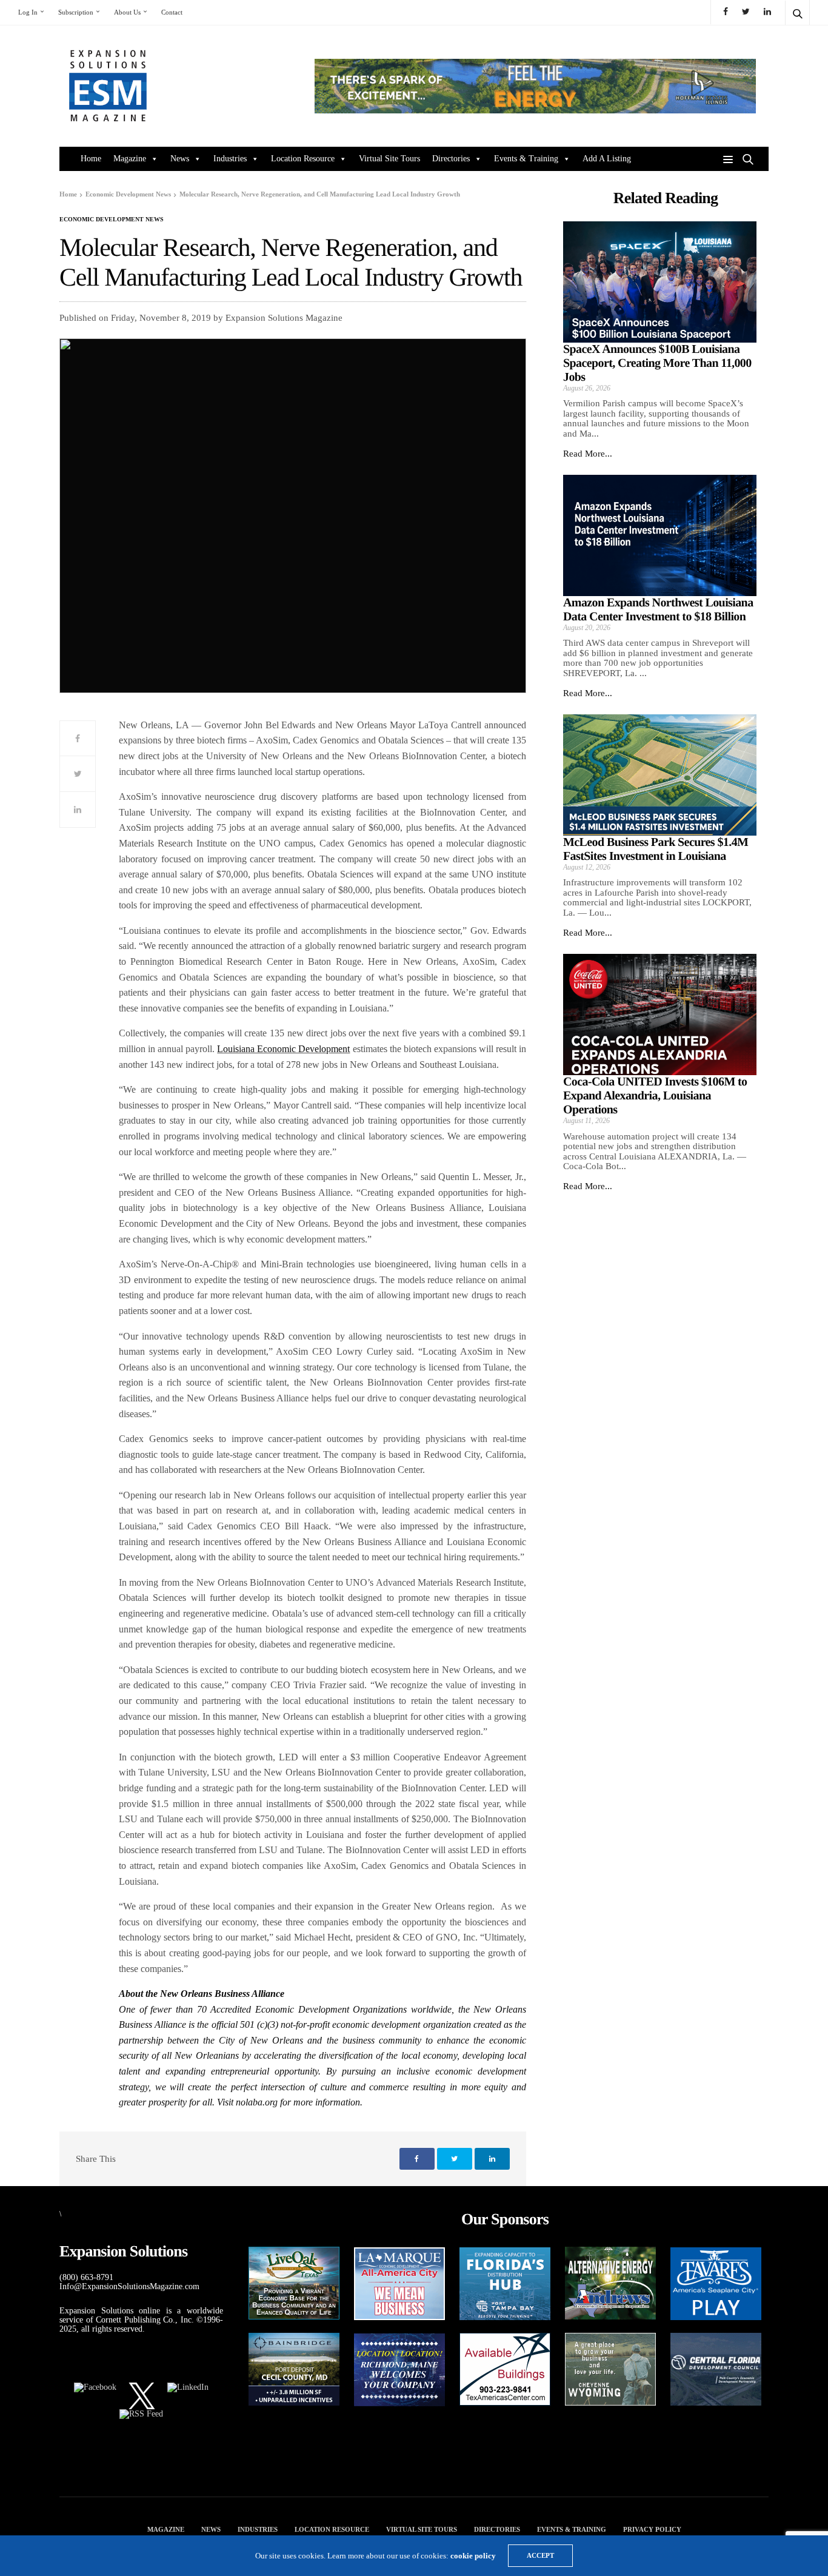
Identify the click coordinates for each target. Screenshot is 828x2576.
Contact (172, 12)
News (180, 159)
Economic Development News (112, 220)
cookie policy (473, 2556)
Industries (230, 159)
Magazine (130, 159)
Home (91, 159)
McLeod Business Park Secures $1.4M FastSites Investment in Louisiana (656, 849)
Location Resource (303, 159)
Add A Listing (607, 159)
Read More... (588, 454)
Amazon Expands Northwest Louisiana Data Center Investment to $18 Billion (658, 610)
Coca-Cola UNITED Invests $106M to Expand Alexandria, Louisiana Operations (655, 1096)
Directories (451, 159)
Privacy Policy (652, 2529)
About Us (127, 12)
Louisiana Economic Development (283, 1049)
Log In (28, 12)
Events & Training (526, 159)
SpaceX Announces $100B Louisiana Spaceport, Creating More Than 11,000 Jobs (657, 363)
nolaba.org (257, 2102)
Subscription (76, 12)
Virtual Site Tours (389, 159)
